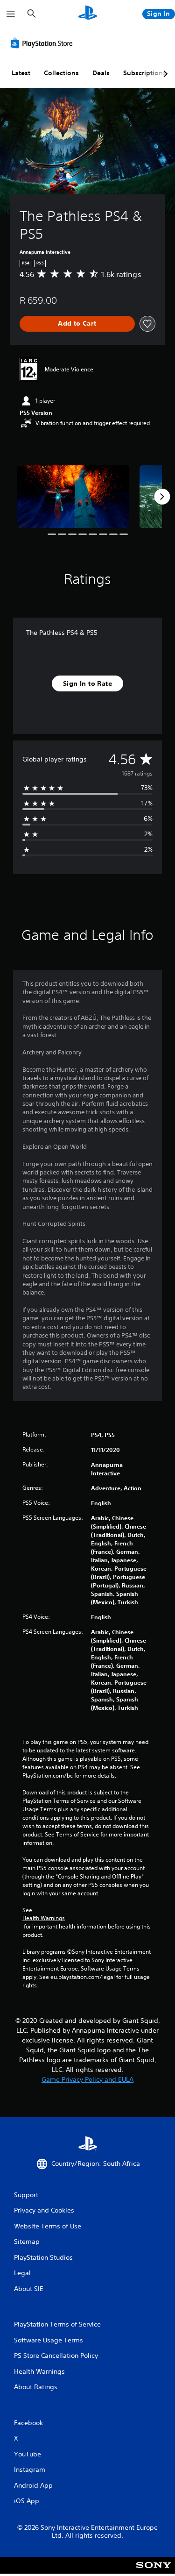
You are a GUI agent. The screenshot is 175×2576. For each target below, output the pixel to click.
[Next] (162, 497)
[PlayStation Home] (88, 14)
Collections (61, 73)
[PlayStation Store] (43, 43)
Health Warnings (44, 1918)
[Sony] (154, 2572)
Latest (21, 73)
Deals (101, 73)
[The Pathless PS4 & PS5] (73, 497)
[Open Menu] (11, 14)
